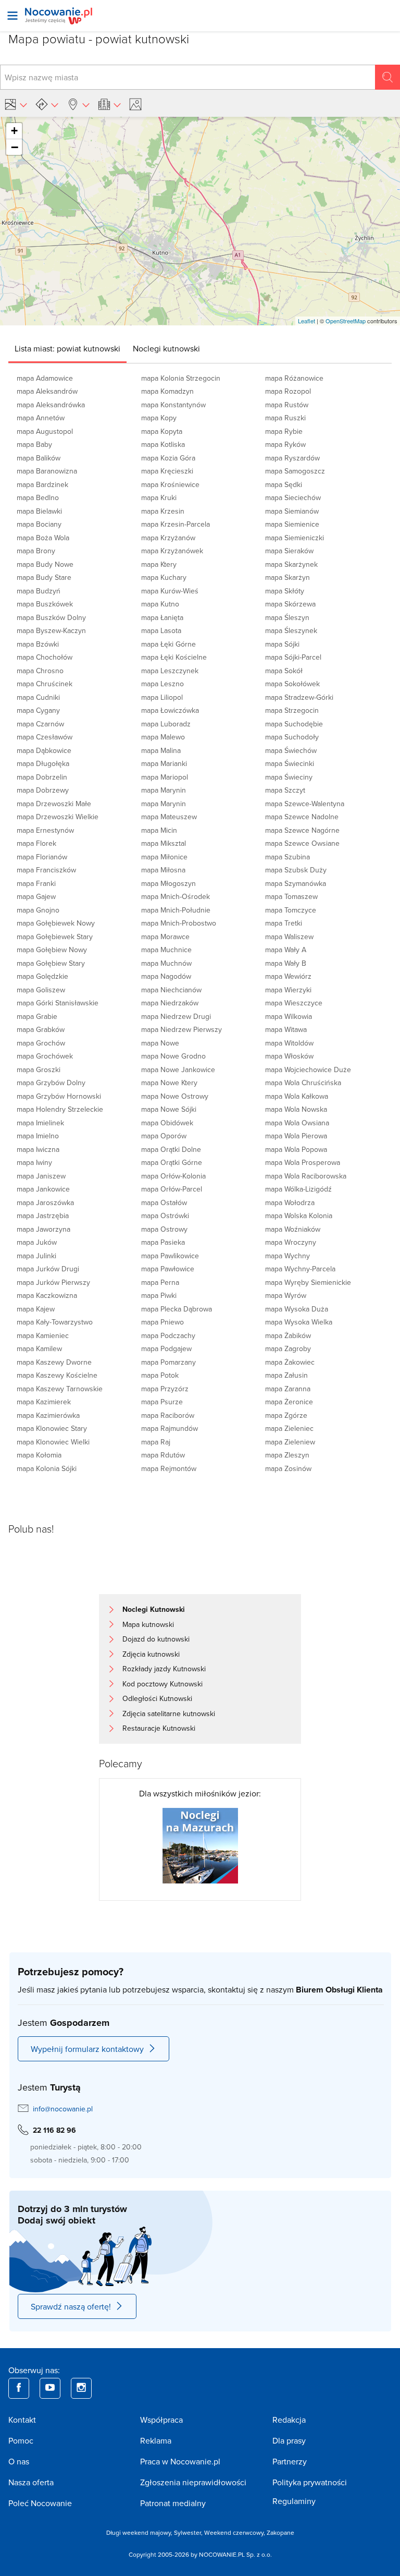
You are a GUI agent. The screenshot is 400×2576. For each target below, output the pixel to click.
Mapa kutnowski (148, 1624)
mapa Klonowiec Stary (52, 1428)
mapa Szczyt (285, 790)
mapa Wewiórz (288, 976)
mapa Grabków (41, 1029)
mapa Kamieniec (43, 1335)
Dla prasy (289, 2440)
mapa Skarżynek (291, 564)
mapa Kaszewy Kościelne (57, 1375)
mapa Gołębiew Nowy (52, 950)
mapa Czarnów (40, 724)
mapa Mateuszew (169, 817)
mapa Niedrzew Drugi (176, 1016)
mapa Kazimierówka (48, 1415)
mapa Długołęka (43, 763)
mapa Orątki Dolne (171, 1149)
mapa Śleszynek (291, 630)
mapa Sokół (284, 671)
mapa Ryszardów (292, 458)
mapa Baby (34, 444)
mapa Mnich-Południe (176, 910)
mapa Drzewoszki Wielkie (58, 817)
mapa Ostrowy (164, 1229)
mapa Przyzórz (165, 1389)
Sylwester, (189, 2532)
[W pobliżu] (78, 104)
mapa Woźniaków (293, 1229)
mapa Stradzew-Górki (299, 697)
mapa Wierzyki (288, 990)
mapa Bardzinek (42, 484)
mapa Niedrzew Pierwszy (182, 1029)
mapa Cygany (38, 710)
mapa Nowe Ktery (169, 1083)
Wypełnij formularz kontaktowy (87, 2049)
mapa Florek (36, 843)
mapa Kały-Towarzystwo (55, 1322)
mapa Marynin (164, 790)
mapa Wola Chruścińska (303, 1083)
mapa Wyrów (286, 1295)
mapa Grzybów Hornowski (59, 1096)
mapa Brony (36, 551)
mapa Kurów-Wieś (170, 591)
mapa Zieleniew (290, 1442)
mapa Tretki (284, 923)
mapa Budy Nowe (45, 564)
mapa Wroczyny (291, 1242)
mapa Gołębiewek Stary (55, 937)
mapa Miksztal (164, 843)
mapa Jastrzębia (43, 1216)
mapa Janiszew (41, 1176)
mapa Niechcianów (171, 990)
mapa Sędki (284, 484)
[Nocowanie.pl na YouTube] (50, 2388)
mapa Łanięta (162, 617)
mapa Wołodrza (290, 1202)
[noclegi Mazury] (200, 1845)
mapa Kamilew (39, 1348)
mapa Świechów (291, 750)
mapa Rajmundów (170, 1428)
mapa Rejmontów (169, 1468)
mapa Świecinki (290, 763)
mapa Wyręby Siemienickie (308, 1282)
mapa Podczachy (168, 1335)
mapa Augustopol (45, 431)
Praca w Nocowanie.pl (180, 2461)
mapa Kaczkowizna (47, 1295)
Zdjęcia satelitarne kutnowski (169, 1714)
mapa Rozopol (288, 391)
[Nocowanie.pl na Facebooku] (19, 2388)
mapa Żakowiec (290, 1362)
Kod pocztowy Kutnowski (162, 1684)
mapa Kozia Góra (168, 458)
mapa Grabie (37, 1016)
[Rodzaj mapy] (16, 104)
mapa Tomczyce (291, 910)
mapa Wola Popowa (296, 1149)
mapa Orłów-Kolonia (173, 1176)
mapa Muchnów (166, 963)
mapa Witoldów (289, 1043)
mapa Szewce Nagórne (302, 830)
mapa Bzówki (38, 644)
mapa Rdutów (163, 1455)
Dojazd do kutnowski (156, 1639)
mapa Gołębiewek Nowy (56, 923)
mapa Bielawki (39, 511)
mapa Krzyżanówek (172, 551)
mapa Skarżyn (287, 577)
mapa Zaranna (288, 1389)
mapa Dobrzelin (42, 777)
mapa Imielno (38, 1136)
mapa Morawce (165, 937)
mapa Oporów (164, 1136)
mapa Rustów (287, 405)
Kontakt (22, 2420)
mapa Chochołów (45, 657)
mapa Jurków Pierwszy (53, 1282)
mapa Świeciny (289, 777)
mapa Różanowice (294, 378)
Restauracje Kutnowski (159, 1728)
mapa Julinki (36, 1256)
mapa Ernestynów (45, 830)
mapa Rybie (284, 431)
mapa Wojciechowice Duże (308, 1070)
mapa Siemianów (292, 511)
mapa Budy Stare (44, 577)
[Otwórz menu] (12, 16)
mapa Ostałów (164, 1202)
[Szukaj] (387, 77)
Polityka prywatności (310, 2482)
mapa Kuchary (164, 577)
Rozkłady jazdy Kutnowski (164, 1669)
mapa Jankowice (43, 1189)
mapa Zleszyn (287, 1455)
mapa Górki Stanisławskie (58, 1003)
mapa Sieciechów (293, 497)
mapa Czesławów (45, 737)
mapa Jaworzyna (43, 1229)
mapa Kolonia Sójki (47, 1468)
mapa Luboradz (166, 724)
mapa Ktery (159, 564)
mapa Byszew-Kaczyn (51, 630)
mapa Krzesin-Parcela (176, 524)
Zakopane (280, 2532)
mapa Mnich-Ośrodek (176, 896)
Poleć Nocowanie (40, 2503)
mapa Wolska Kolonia (299, 1216)
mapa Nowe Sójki (169, 1109)
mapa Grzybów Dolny (51, 1083)
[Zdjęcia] (137, 104)
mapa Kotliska (163, 444)
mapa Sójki (282, 644)
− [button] (15, 147)
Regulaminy (294, 2501)
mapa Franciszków (46, 870)
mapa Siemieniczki (295, 538)
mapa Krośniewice (170, 484)
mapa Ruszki (285, 418)
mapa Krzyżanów (168, 538)
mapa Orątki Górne (172, 1162)
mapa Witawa (286, 1029)
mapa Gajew (36, 896)
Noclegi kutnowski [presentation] (166, 348)
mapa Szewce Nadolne (302, 817)
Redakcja (289, 2420)
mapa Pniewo (162, 1322)
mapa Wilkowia (289, 1016)
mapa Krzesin (163, 511)
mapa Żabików (288, 1335)
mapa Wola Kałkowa (297, 1096)
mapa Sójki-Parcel (293, 657)
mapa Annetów (41, 418)
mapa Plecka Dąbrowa (177, 1309)
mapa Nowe (160, 1043)
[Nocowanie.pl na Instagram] (81, 2388)
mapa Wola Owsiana (297, 1123)
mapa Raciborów (168, 1415)
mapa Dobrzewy (43, 790)
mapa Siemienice (292, 524)
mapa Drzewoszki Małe (54, 804)
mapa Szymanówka (296, 883)
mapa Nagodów (166, 976)
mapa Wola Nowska (296, 1109)
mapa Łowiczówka (170, 710)
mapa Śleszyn (287, 617)
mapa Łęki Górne (168, 644)
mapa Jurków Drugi (48, 1269)
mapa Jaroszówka (45, 1202)
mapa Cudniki (38, 697)
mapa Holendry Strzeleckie (60, 1109)
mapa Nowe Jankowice (178, 1070)
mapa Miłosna (163, 870)
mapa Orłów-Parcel (172, 1189)
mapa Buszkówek (45, 604)
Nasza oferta (31, 2482)
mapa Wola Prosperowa (303, 1162)
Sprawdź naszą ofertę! (71, 2306)
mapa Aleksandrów (47, 391)
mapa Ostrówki (165, 1216)
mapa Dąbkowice (44, 750)
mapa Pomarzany (168, 1362)
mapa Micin (159, 830)
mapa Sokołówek (292, 684)
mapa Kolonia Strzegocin (181, 378)
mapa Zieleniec (289, 1428)
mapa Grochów (41, 1043)
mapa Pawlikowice (170, 1256)
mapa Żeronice (289, 1402)
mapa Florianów (42, 857)
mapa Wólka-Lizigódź (298, 1189)
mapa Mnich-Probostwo (179, 923)
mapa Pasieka (163, 1242)
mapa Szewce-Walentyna (305, 804)
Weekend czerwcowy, (235, 2532)
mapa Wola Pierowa (296, 1136)
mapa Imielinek (40, 1123)
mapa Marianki (164, 763)
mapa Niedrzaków (170, 1003)
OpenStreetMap (346, 321)
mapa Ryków (285, 444)
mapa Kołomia (39, 1455)
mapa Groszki (39, 1070)
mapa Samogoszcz (295, 471)
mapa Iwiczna (38, 1149)
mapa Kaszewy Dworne (54, 1362)
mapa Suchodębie (294, 724)
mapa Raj (156, 1442)
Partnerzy (290, 2461)
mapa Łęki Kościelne (174, 657)
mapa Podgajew (166, 1348)
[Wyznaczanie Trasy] (47, 104)
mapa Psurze (162, 1402)
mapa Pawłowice (168, 1269)
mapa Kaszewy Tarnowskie (60, 1389)
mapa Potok (160, 1375)
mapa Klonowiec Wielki (53, 1442)
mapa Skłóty (285, 591)
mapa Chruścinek (45, 684)
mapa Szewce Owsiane (302, 843)
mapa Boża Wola (43, 538)
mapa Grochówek (45, 1056)
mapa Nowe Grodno (173, 1056)
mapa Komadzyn (167, 391)
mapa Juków (37, 1242)
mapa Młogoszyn (168, 883)
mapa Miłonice (164, 857)
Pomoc (21, 2440)
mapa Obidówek (167, 1123)
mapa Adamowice (45, 378)
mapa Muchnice (166, 950)
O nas (19, 2461)
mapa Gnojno (38, 910)
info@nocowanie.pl (63, 2109)
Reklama (156, 2440)
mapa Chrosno (40, 671)
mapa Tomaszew (291, 896)
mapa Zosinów (288, 1468)
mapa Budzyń (39, 591)
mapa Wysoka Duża (297, 1309)
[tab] (67, 348)
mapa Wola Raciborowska (306, 1176)
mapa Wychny (287, 1256)
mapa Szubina (287, 857)
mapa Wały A (286, 950)
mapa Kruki (159, 497)
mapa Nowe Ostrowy (175, 1096)
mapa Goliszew (41, 990)
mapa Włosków (289, 1056)
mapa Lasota (161, 630)
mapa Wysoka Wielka (299, 1322)
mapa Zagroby (288, 1348)
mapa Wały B (286, 963)
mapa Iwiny (34, 1162)
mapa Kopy (159, 418)
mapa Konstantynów (173, 405)
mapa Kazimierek (44, 1402)
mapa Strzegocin (292, 710)
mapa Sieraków (289, 551)
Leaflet (307, 321)
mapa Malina (161, 750)
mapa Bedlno (38, 497)
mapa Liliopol (162, 697)
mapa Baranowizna (47, 471)
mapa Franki (36, 883)
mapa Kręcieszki (167, 471)
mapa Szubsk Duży (296, 870)
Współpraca (161, 2420)
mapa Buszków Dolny (51, 617)
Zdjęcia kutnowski (151, 1654)
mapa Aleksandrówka (51, 405)
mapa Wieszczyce (294, 1003)
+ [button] (14, 131)
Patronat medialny (173, 2503)
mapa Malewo (163, 737)
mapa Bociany (39, 524)
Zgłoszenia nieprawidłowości (193, 2482)
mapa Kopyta (162, 431)
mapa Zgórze (286, 1415)
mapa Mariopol (165, 777)
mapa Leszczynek (170, 671)
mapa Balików (39, 458)
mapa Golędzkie (42, 976)
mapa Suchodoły (292, 737)
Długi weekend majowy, (140, 2532)
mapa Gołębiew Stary (51, 963)
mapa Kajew (36, 1309)
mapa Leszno (162, 684)
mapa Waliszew (289, 937)
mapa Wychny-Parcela (300, 1269)
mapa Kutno (160, 604)
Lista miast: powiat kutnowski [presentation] (67, 348)
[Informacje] (109, 104)
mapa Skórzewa (290, 604)
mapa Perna (160, 1282)
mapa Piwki (159, 1295)
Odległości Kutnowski (157, 1698)
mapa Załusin (286, 1375)
